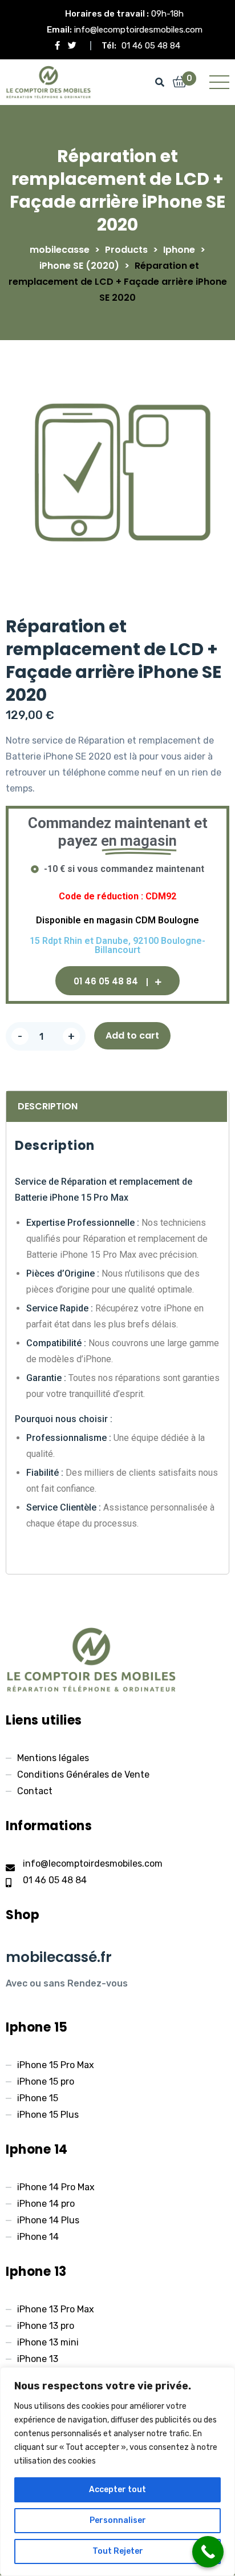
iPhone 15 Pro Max (56, 2065)
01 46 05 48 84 (151, 46)
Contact (35, 1791)
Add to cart (132, 1035)
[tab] (115, 1107)
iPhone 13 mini (48, 2342)
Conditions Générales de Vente (83, 1774)
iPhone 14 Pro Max (56, 2187)
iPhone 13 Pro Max (56, 2309)
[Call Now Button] (208, 2552)
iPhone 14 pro (46, 2204)
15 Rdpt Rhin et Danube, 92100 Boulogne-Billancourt (117, 946)
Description (48, 1106)
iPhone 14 (38, 2237)
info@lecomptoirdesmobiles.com (138, 30)
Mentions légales (53, 1758)
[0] (180, 83)
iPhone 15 (38, 2098)
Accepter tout (117, 2490)
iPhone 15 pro (46, 2082)
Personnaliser (118, 2520)
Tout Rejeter (118, 2551)
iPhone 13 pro (46, 2326)
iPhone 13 (38, 2359)
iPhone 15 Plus (48, 2115)
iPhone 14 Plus (48, 2220)
